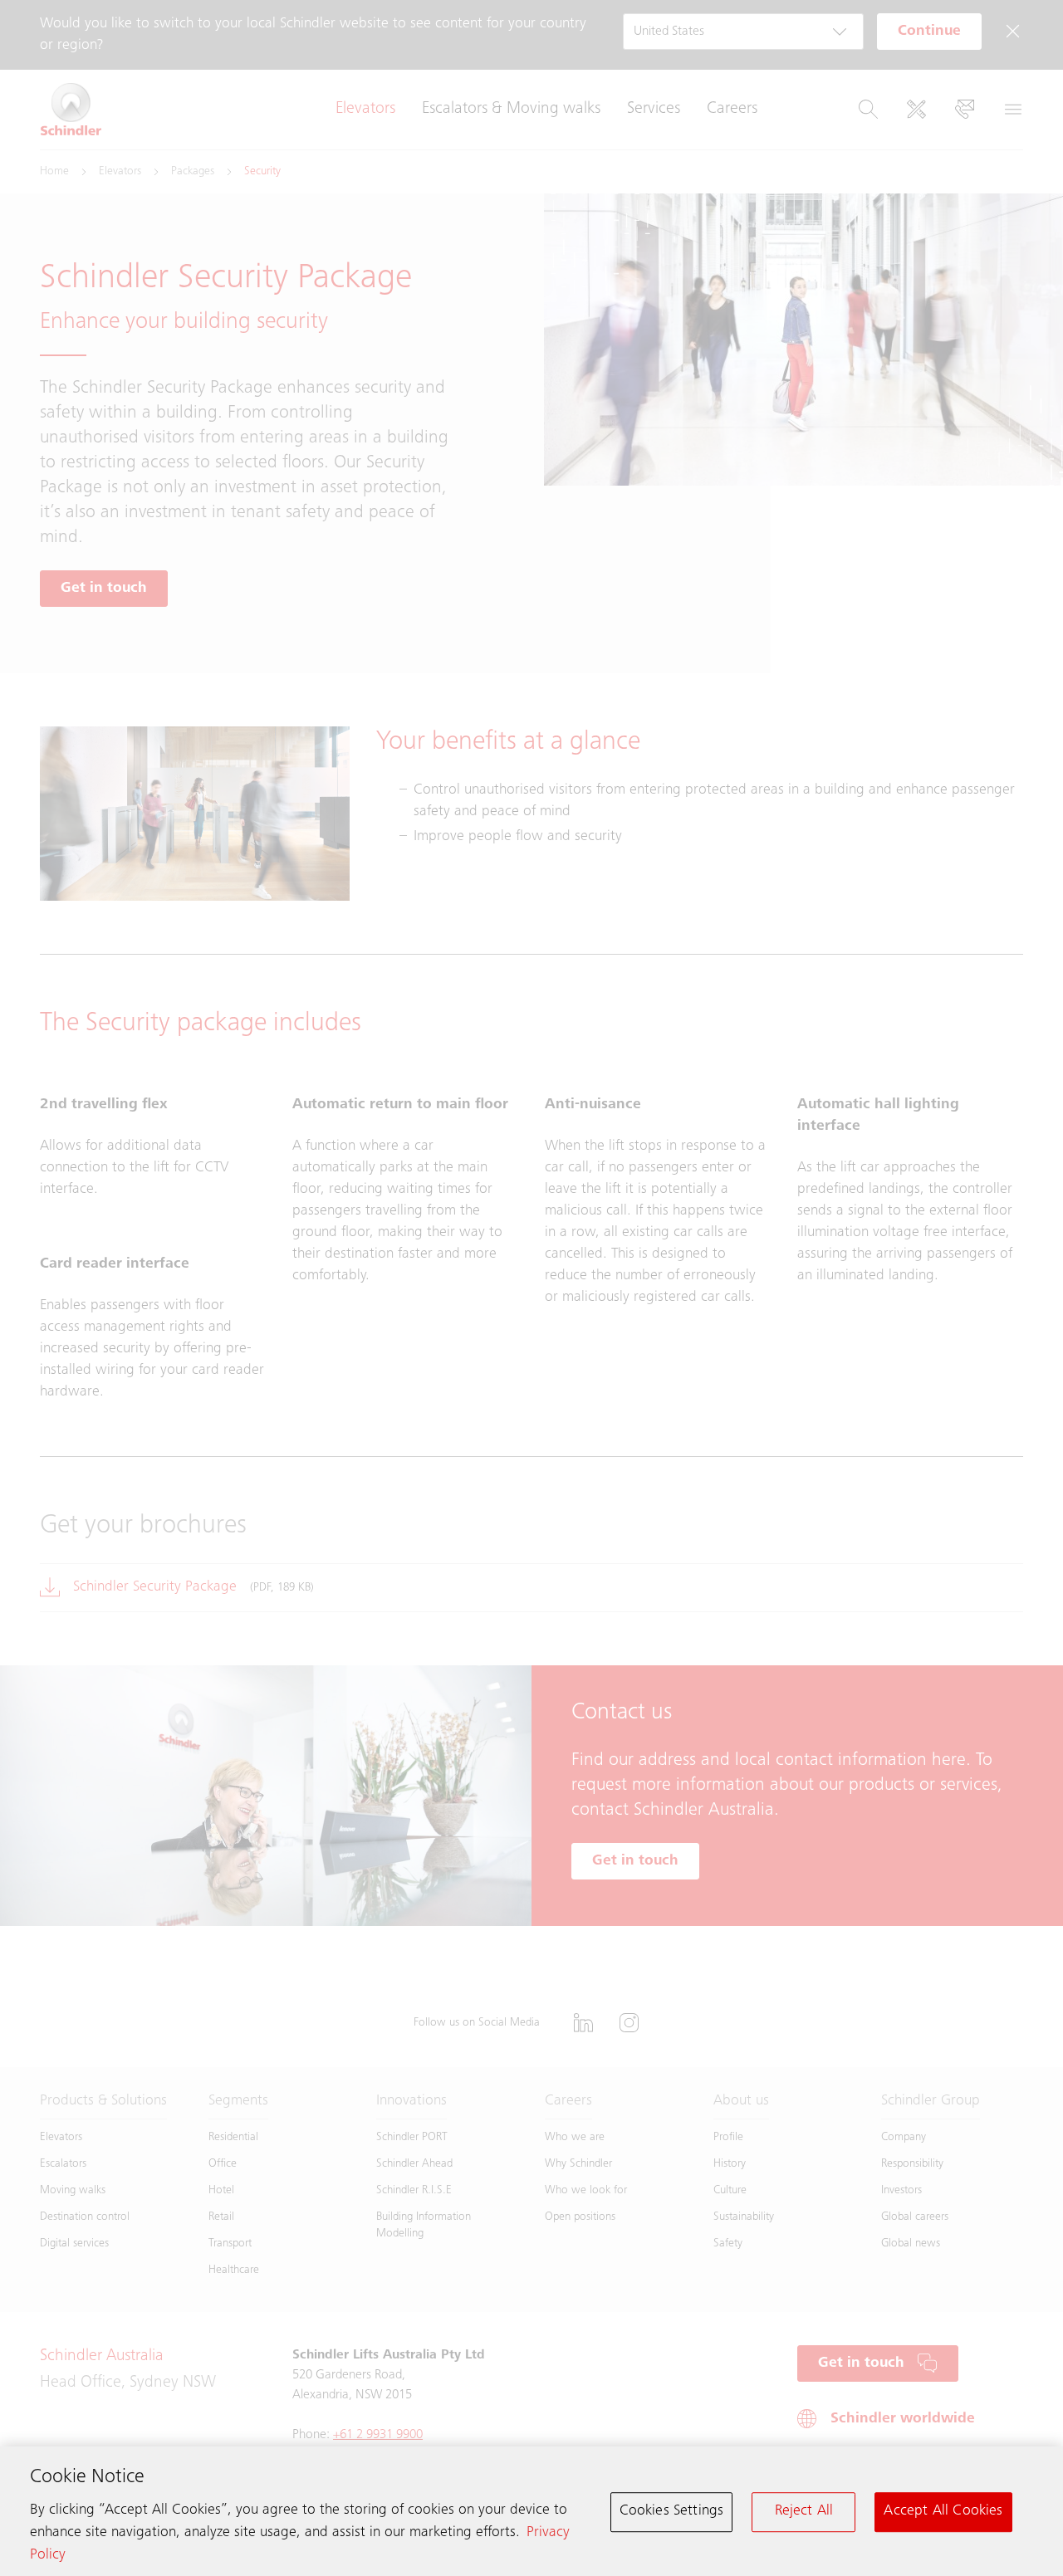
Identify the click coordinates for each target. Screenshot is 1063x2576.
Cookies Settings (672, 2511)
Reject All (804, 2511)
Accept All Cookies (943, 2511)
